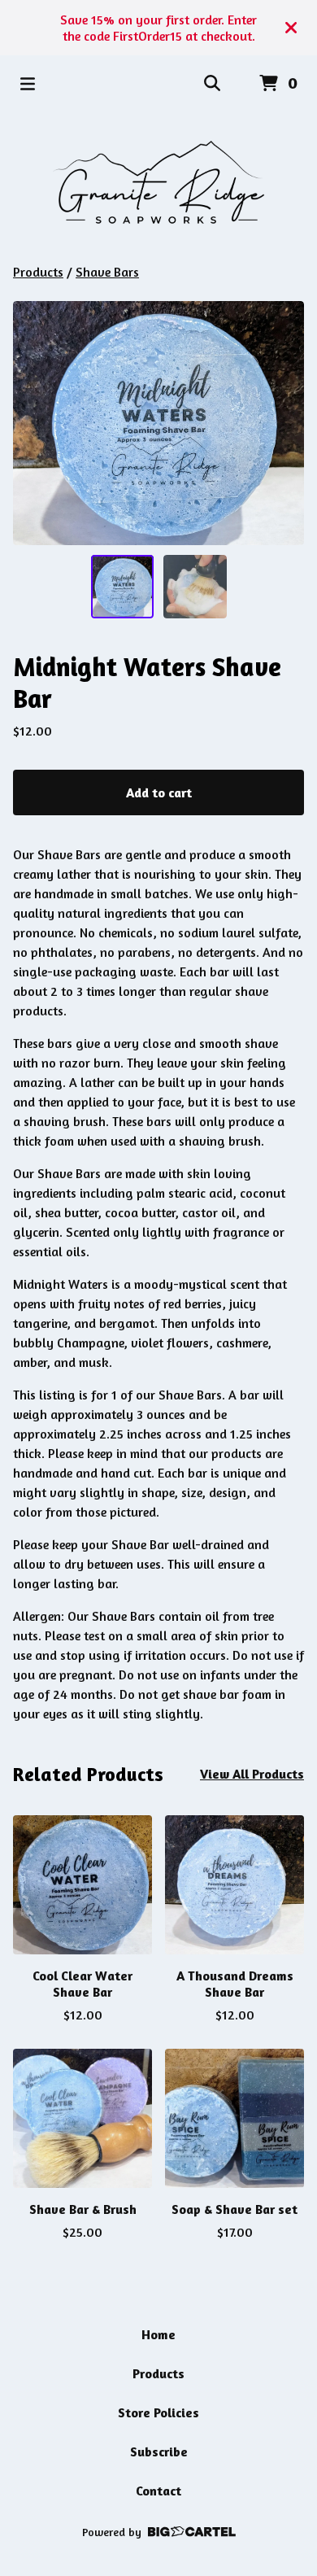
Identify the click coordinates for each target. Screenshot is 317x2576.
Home (158, 2334)
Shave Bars (107, 272)
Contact (158, 2491)
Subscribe (159, 2452)
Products (38, 272)
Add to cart (159, 792)
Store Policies (158, 2412)
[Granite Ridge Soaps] (158, 187)
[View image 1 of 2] (123, 587)
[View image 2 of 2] (195, 587)
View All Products (252, 1774)
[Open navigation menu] (28, 84)
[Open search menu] (212, 84)
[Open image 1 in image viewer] (158, 423)
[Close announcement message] (291, 28)
